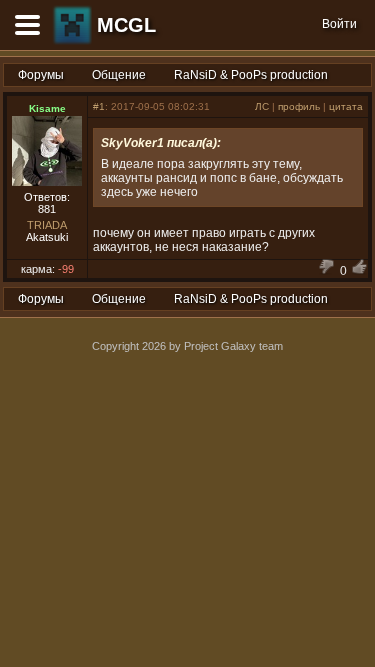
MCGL (126, 25)
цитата (346, 106)
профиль (299, 106)
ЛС (262, 106)
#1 (99, 106)
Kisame (47, 108)
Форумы (41, 75)
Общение (119, 75)
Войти (339, 24)
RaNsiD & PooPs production (251, 75)
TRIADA (47, 225)
